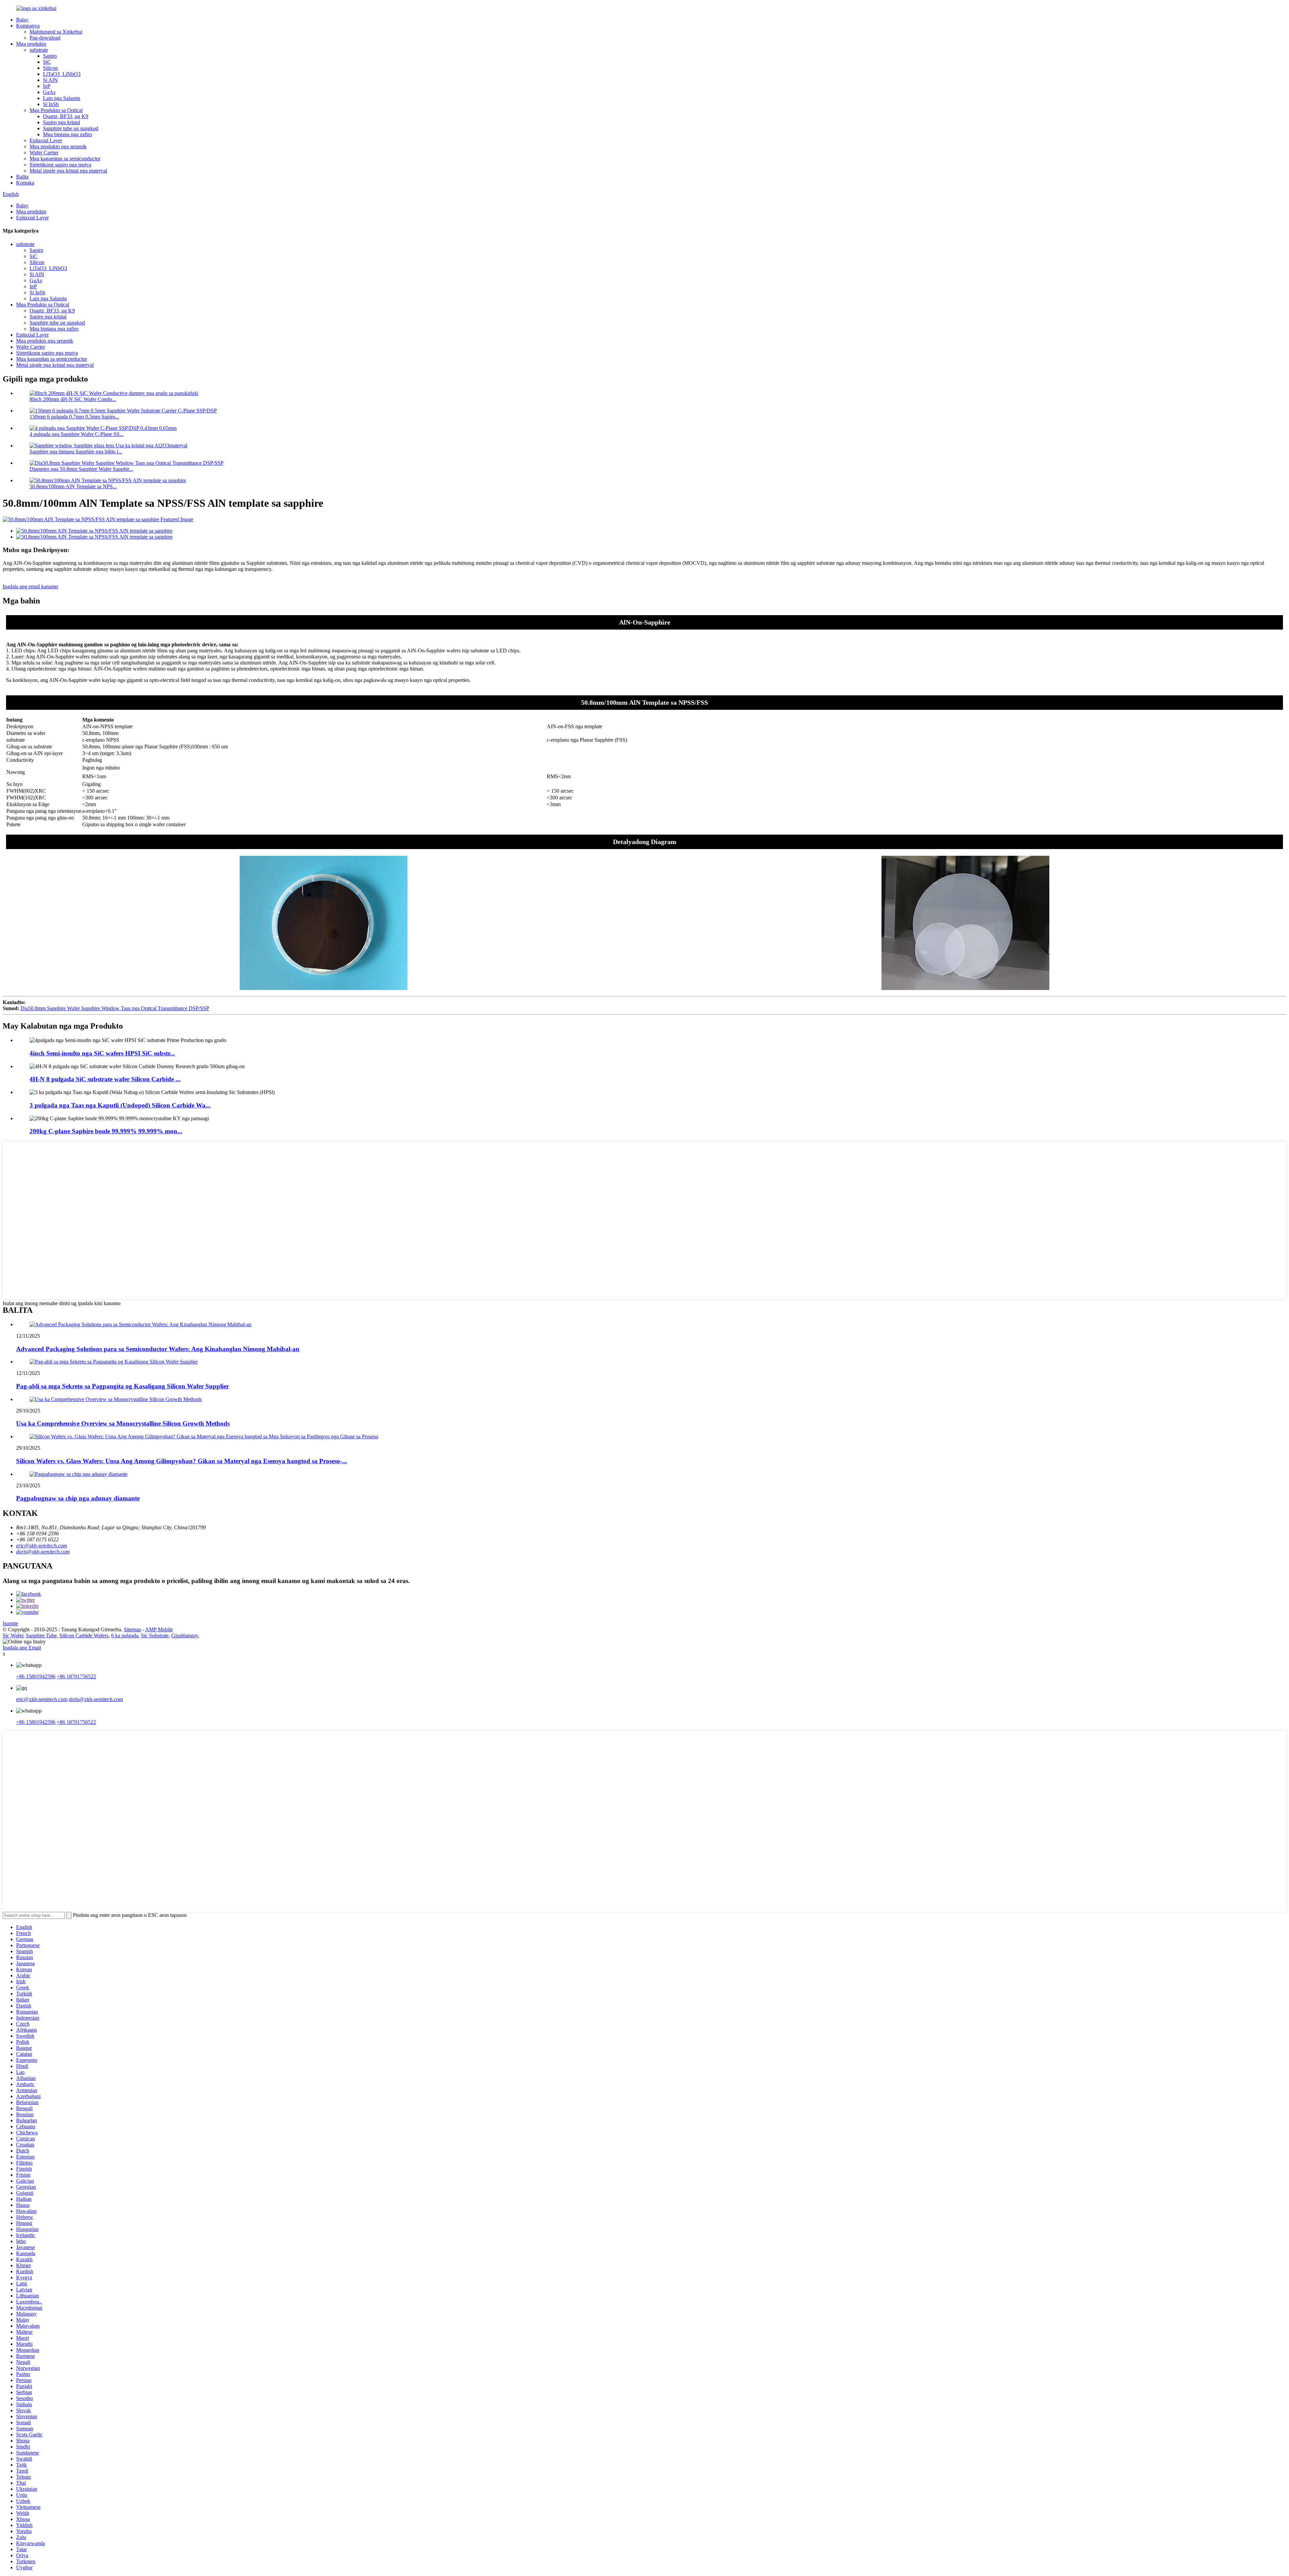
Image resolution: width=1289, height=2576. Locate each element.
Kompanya (28, 26)
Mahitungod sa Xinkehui (56, 32)
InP (47, 86)
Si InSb (51, 104)
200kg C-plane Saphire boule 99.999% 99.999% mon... (106, 1131)
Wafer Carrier (44, 153)
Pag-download (45, 38)
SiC (47, 62)
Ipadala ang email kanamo (30, 586)
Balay (22, 20)
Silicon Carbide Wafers (84, 1636)
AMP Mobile (159, 1629)
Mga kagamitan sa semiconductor (65, 159)
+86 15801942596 (36, 1676)
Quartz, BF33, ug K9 (66, 116)
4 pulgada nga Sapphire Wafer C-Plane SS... (77, 434)
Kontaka (25, 183)
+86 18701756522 (76, 1676)
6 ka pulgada (125, 1636)
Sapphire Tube (41, 1636)
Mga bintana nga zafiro (67, 134)
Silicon (50, 68)
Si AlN (50, 80)
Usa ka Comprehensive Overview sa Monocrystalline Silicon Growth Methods (123, 1423)
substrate (39, 50)
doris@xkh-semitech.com (43, 1552)
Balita (22, 177)
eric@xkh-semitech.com (42, 1546)
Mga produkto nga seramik (58, 146)
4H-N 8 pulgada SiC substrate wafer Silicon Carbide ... (105, 1079)
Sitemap (132, 1629)
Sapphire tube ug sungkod (71, 128)
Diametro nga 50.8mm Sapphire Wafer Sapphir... (81, 469)
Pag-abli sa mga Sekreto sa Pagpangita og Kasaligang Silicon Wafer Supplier (123, 1386)
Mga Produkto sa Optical (56, 110)
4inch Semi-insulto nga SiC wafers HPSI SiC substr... (102, 1053)
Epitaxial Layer (46, 140)
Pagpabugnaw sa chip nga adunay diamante (78, 1498)
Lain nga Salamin (62, 98)
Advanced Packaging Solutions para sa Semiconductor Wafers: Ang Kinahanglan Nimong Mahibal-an (158, 1349)
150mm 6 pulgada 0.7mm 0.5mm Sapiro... (74, 417)
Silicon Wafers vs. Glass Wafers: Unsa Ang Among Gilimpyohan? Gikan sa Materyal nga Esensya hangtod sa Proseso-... (182, 1461)
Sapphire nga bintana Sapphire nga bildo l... (76, 452)
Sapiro (50, 56)
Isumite (10, 1623)
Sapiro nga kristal (61, 122)
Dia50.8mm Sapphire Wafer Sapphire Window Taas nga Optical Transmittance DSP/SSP (115, 1008)
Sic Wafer (13, 1636)
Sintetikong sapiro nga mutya (60, 165)
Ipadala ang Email (22, 1648)
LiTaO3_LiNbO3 (62, 74)
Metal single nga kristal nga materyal (68, 171)
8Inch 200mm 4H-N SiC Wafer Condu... (73, 399)
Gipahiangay (185, 1636)
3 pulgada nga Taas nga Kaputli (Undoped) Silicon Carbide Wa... (120, 1105)
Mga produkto (31, 44)
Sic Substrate (155, 1636)
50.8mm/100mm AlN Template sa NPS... (73, 486)
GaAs (49, 92)
